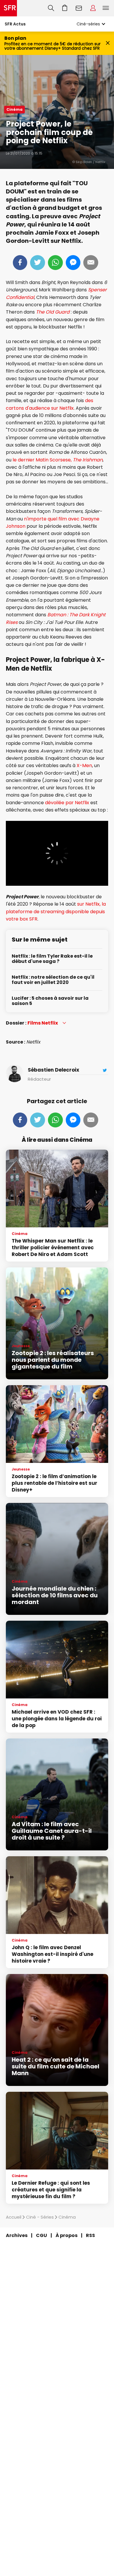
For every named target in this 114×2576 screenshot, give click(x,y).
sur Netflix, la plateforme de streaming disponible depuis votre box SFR (56, 911)
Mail (91, 263)
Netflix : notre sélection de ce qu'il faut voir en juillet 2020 (53, 980)
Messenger (73, 263)
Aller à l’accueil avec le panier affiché (65, 8)
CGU (42, 2235)
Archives (17, 2235)
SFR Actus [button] (15, 24)
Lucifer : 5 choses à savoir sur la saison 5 (50, 1001)
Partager (20, 263)
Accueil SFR (8, 8)
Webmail (79, 8)
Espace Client (93, 8)
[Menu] (107, 8)
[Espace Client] (93, 8)
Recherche (51, 8)
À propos (66, 2235)
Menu (106, 8)
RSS (90, 2235)
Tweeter (38, 263)
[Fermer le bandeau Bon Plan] (108, 43)
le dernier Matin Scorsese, (58, 460)
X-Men (84, 765)
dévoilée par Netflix (67, 803)
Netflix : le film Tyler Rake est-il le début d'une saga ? (52, 959)
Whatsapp (55, 263)
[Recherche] (51, 8)
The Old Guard (53, 312)
